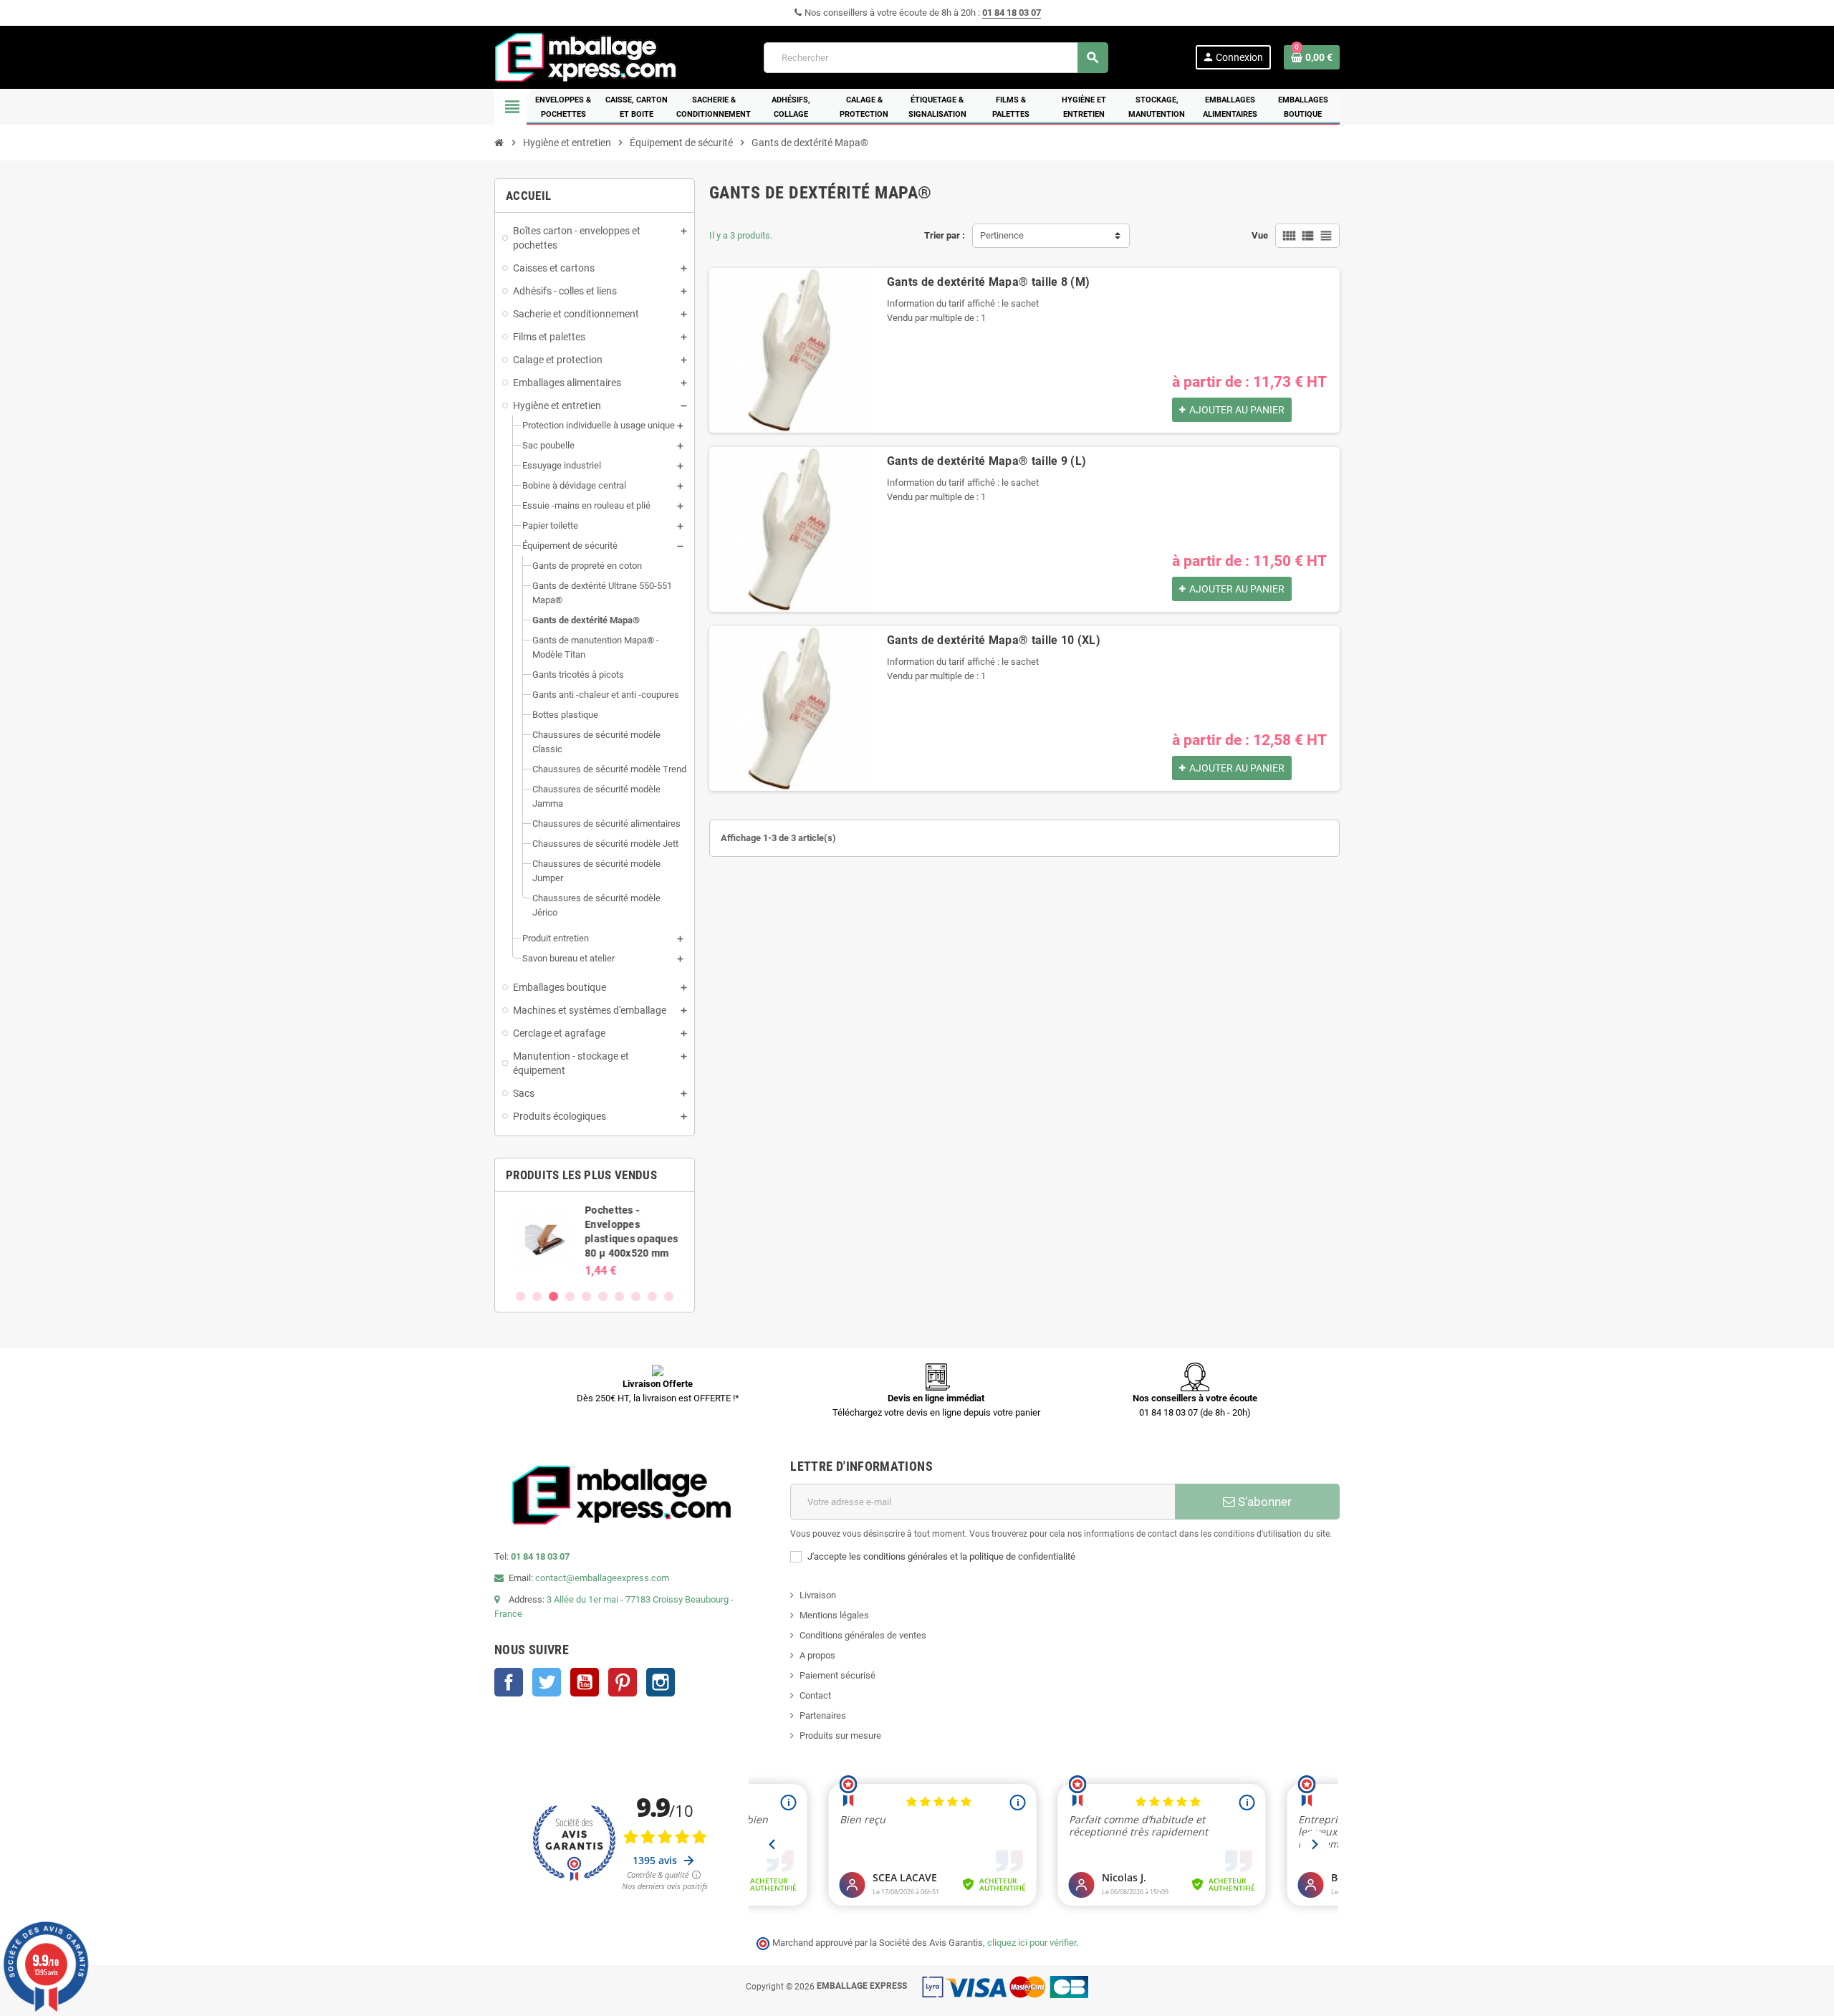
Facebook (509, 1682)
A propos (817, 1655)
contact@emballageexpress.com (602, 1578)
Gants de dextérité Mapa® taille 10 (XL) (994, 640)
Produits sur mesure (840, 1736)
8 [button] (636, 1296)
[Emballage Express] (586, 56)
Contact (815, 1695)
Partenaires (823, 1715)
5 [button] (586, 1296)
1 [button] (520, 1296)
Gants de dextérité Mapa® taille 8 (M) (989, 282)
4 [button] (570, 1296)
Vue (1260, 235)
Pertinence (1002, 235)
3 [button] (553, 1296)
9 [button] (652, 1296)
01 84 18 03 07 (1012, 13)
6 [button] (603, 1296)
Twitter (547, 1682)
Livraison (818, 1595)
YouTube (585, 1682)
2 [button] (537, 1296)
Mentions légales (834, 1615)
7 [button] (619, 1296)
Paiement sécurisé (837, 1675)
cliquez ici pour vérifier (1032, 1943)
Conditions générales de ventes (863, 1635)
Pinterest (623, 1682)
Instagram (661, 1682)
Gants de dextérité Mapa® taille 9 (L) (987, 461)
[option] (595, 1240)
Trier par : (945, 235)
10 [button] (669, 1296)
